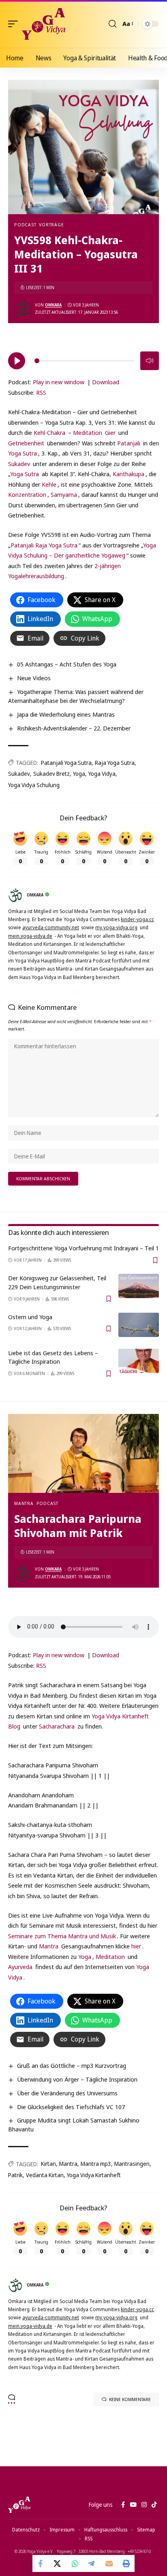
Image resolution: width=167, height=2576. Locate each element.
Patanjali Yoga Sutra (66, 763)
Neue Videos (34, 678)
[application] (83, 360)
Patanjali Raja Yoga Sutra (44, 545)
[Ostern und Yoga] (139, 1325)
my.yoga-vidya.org (116, 927)
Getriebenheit (26, 443)
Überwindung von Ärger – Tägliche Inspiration (77, 2079)
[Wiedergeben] (17, 361)
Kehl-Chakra (49, 432)
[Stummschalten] (150, 361)
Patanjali (129, 443)
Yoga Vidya (102, 774)
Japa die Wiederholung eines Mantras (66, 714)
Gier (110, 432)
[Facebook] (123, 2505)
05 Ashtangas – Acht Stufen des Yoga (67, 664)
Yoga (79, 774)
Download (106, 382)
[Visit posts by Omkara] (23, 309)
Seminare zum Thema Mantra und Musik (62, 1936)
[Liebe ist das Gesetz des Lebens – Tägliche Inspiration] (139, 1361)
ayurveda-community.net (51, 927)
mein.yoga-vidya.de (30, 936)
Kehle (49, 484)
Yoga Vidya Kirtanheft (94, 2175)
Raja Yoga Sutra (115, 763)
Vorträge (51, 225)
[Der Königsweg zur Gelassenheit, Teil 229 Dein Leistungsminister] (139, 1286)
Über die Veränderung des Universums (67, 2093)
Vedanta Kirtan (45, 2175)
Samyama (64, 494)
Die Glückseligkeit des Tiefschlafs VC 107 (71, 2107)
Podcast (25, 225)
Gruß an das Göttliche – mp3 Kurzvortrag (72, 2065)
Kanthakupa (128, 474)
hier (136, 1946)
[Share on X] (58, 2563)
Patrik (15, 2175)
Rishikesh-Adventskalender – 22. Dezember (74, 728)
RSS (41, 392)
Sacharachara (57, 1726)
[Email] (109, 2563)
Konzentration (27, 494)
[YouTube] (133, 2505)
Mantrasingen (132, 2164)
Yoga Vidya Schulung (34, 785)
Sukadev (19, 464)
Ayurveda (20, 1967)
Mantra (24, 1503)
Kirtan (48, 2164)
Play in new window (59, 382)
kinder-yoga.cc (137, 919)
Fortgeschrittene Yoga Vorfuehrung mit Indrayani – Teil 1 (83, 1248)
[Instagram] (144, 2505)
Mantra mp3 (96, 2164)
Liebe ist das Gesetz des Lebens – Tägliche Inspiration (53, 1357)
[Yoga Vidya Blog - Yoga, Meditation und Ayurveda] (44, 24)
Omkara (53, 305)
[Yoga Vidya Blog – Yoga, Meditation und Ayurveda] (19, 2505)
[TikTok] (154, 2505)
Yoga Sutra (22, 453)
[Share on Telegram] (92, 2563)
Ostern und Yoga (30, 1317)
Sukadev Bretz (51, 774)
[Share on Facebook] (41, 2563)
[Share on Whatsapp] (75, 2563)
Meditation (88, 432)
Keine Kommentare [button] (130, 2399)
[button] (15, 24)
